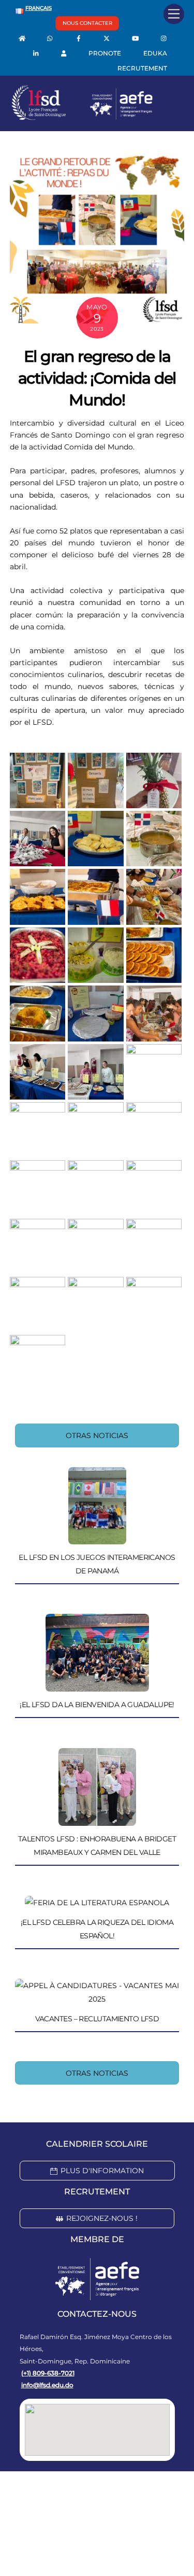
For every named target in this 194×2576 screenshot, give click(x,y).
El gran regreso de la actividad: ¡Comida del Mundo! (97, 378)
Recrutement (142, 68)
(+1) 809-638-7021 (48, 2373)
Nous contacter (87, 23)
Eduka (155, 53)
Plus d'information (102, 2171)
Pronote (105, 53)
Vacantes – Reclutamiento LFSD (97, 2019)
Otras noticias (97, 1435)
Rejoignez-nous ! (102, 2218)
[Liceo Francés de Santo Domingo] (82, 118)
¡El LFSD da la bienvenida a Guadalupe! (97, 1705)
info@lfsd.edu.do (47, 2385)
